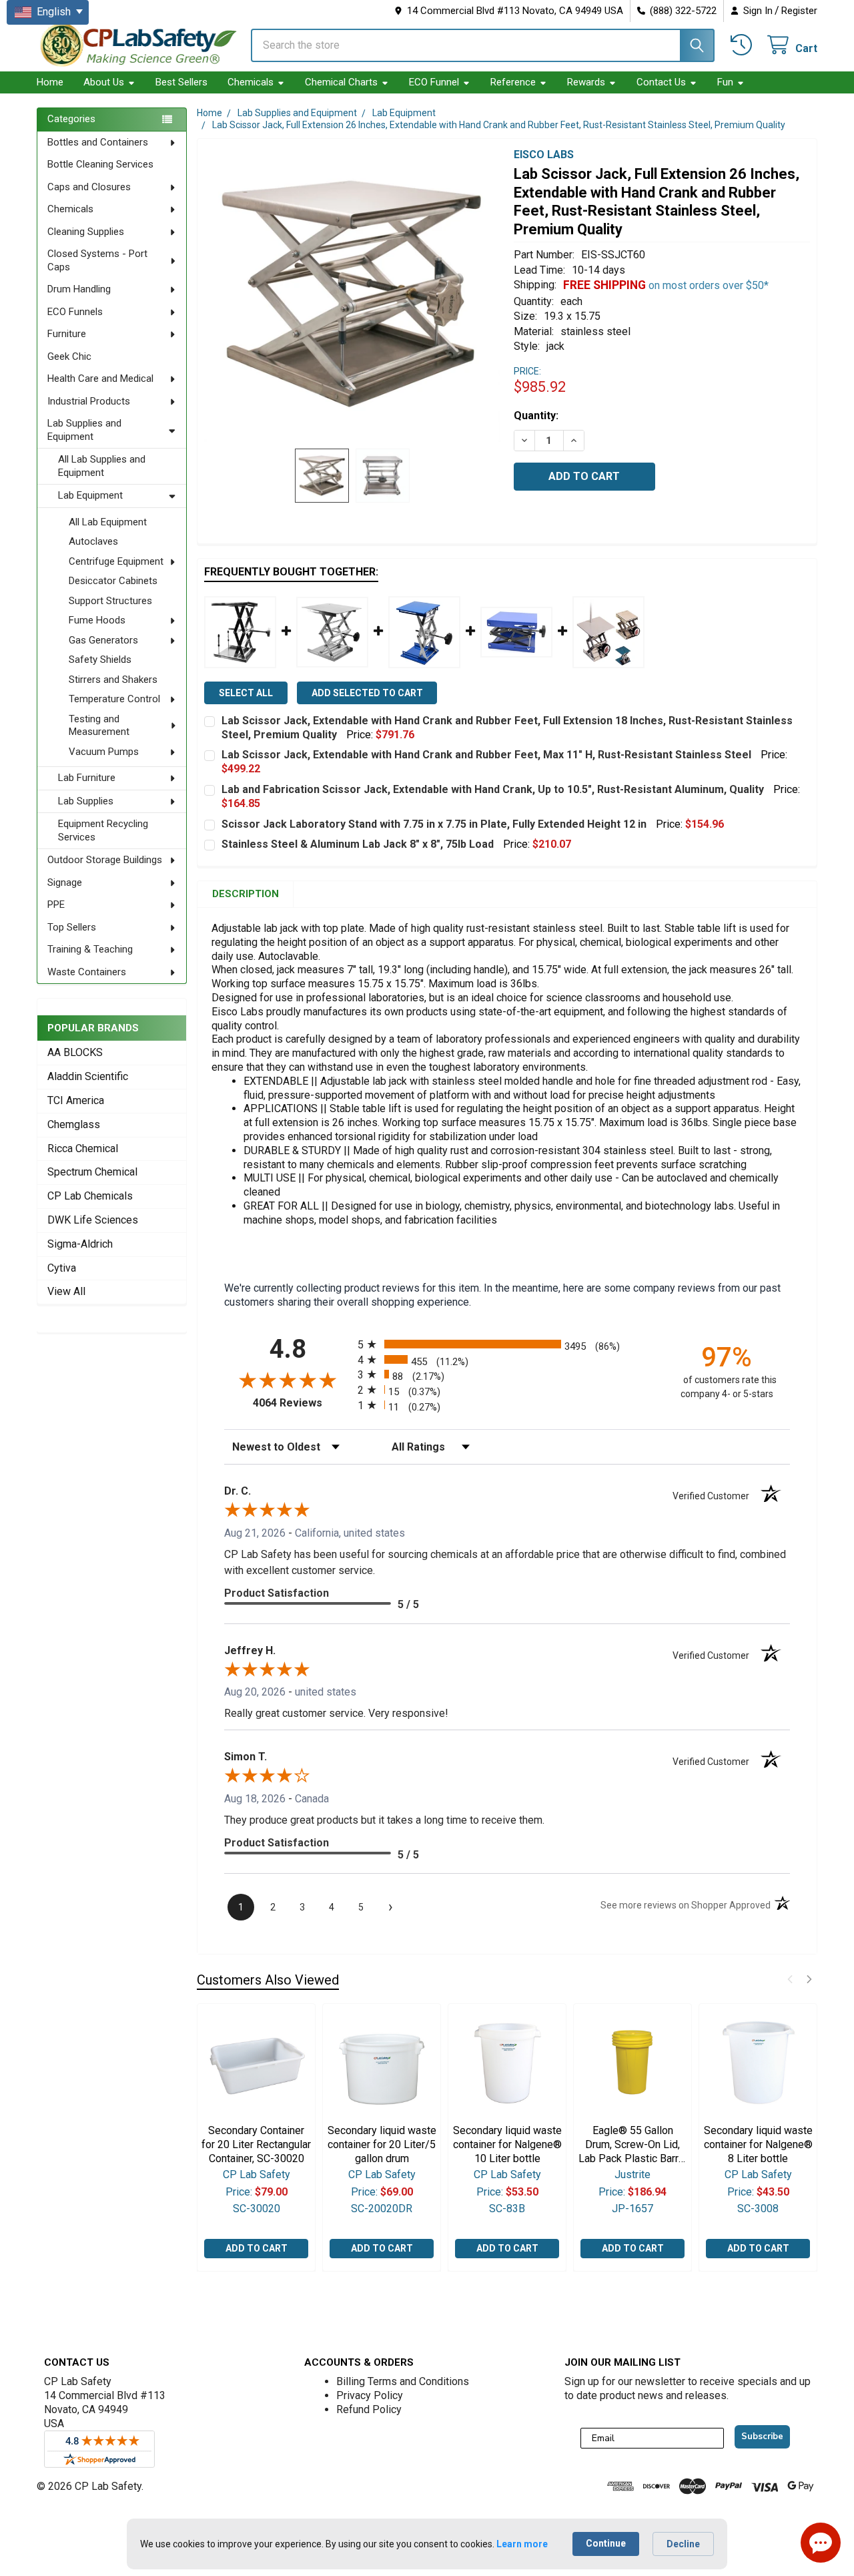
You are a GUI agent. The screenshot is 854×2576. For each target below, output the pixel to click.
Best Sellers (181, 82)
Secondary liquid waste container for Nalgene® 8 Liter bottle (758, 2144)
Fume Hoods (97, 620)
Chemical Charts (341, 82)
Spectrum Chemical (92, 1172)
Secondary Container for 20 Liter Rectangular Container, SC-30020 (256, 2144)
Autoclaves (93, 541)
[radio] (507, 1344)
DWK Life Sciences (93, 1220)
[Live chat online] (821, 2543)
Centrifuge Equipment (116, 561)
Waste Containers (87, 972)
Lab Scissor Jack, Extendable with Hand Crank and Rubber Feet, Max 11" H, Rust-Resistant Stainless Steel (486, 755)
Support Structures (110, 601)
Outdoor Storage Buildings (105, 860)
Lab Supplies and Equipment (84, 430)
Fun (725, 82)
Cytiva (62, 1268)
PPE (56, 905)
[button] (790, 1979)
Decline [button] (683, 2544)
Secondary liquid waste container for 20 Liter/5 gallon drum (382, 2144)
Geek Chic (69, 356)
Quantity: (536, 416)
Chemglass (74, 1124)
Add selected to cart (367, 693)
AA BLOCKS (75, 1052)
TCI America (76, 1100)
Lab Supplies (86, 801)
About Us (104, 82)
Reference (513, 82)
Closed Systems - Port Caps (97, 260)
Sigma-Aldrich (80, 1244)
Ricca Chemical (83, 1148)
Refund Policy (369, 2409)
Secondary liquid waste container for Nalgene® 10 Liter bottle (507, 2144)
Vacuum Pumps (104, 752)
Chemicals (251, 82)
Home (50, 82)
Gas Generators (103, 640)
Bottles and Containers (98, 142)
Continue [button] (606, 2543)
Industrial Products (89, 401)
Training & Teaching (90, 949)
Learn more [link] (522, 2544)
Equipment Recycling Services (103, 830)
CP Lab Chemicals (90, 1196)
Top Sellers (72, 927)
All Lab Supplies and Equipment (102, 466)
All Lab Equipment (108, 522)
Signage (65, 882)
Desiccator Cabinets (113, 581)
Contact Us (661, 82)
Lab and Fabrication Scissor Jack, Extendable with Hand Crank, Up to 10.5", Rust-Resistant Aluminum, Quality (493, 789)
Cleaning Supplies (86, 232)
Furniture (67, 334)
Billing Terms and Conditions (403, 2381)
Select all (246, 693)
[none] (352, 294)
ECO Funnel (434, 82)
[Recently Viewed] (744, 45)
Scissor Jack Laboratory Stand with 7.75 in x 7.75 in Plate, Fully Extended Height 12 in (434, 824)
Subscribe (762, 2436)
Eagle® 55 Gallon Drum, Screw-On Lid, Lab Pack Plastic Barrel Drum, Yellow (633, 2145)
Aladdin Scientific (88, 1076)
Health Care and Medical (100, 378)
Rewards (586, 82)
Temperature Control (114, 699)
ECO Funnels (75, 312)
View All (66, 1291)
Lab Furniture (87, 778)
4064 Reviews (302, 1403)
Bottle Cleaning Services (100, 164)
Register (799, 11)
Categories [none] (71, 119)
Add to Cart (257, 2249)
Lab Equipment (90, 495)
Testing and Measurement (99, 726)
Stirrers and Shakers (113, 680)
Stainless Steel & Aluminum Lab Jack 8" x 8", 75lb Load (358, 844)
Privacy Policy (370, 2395)
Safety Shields (100, 660)
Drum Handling (79, 289)
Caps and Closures (89, 187)
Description (246, 894)
